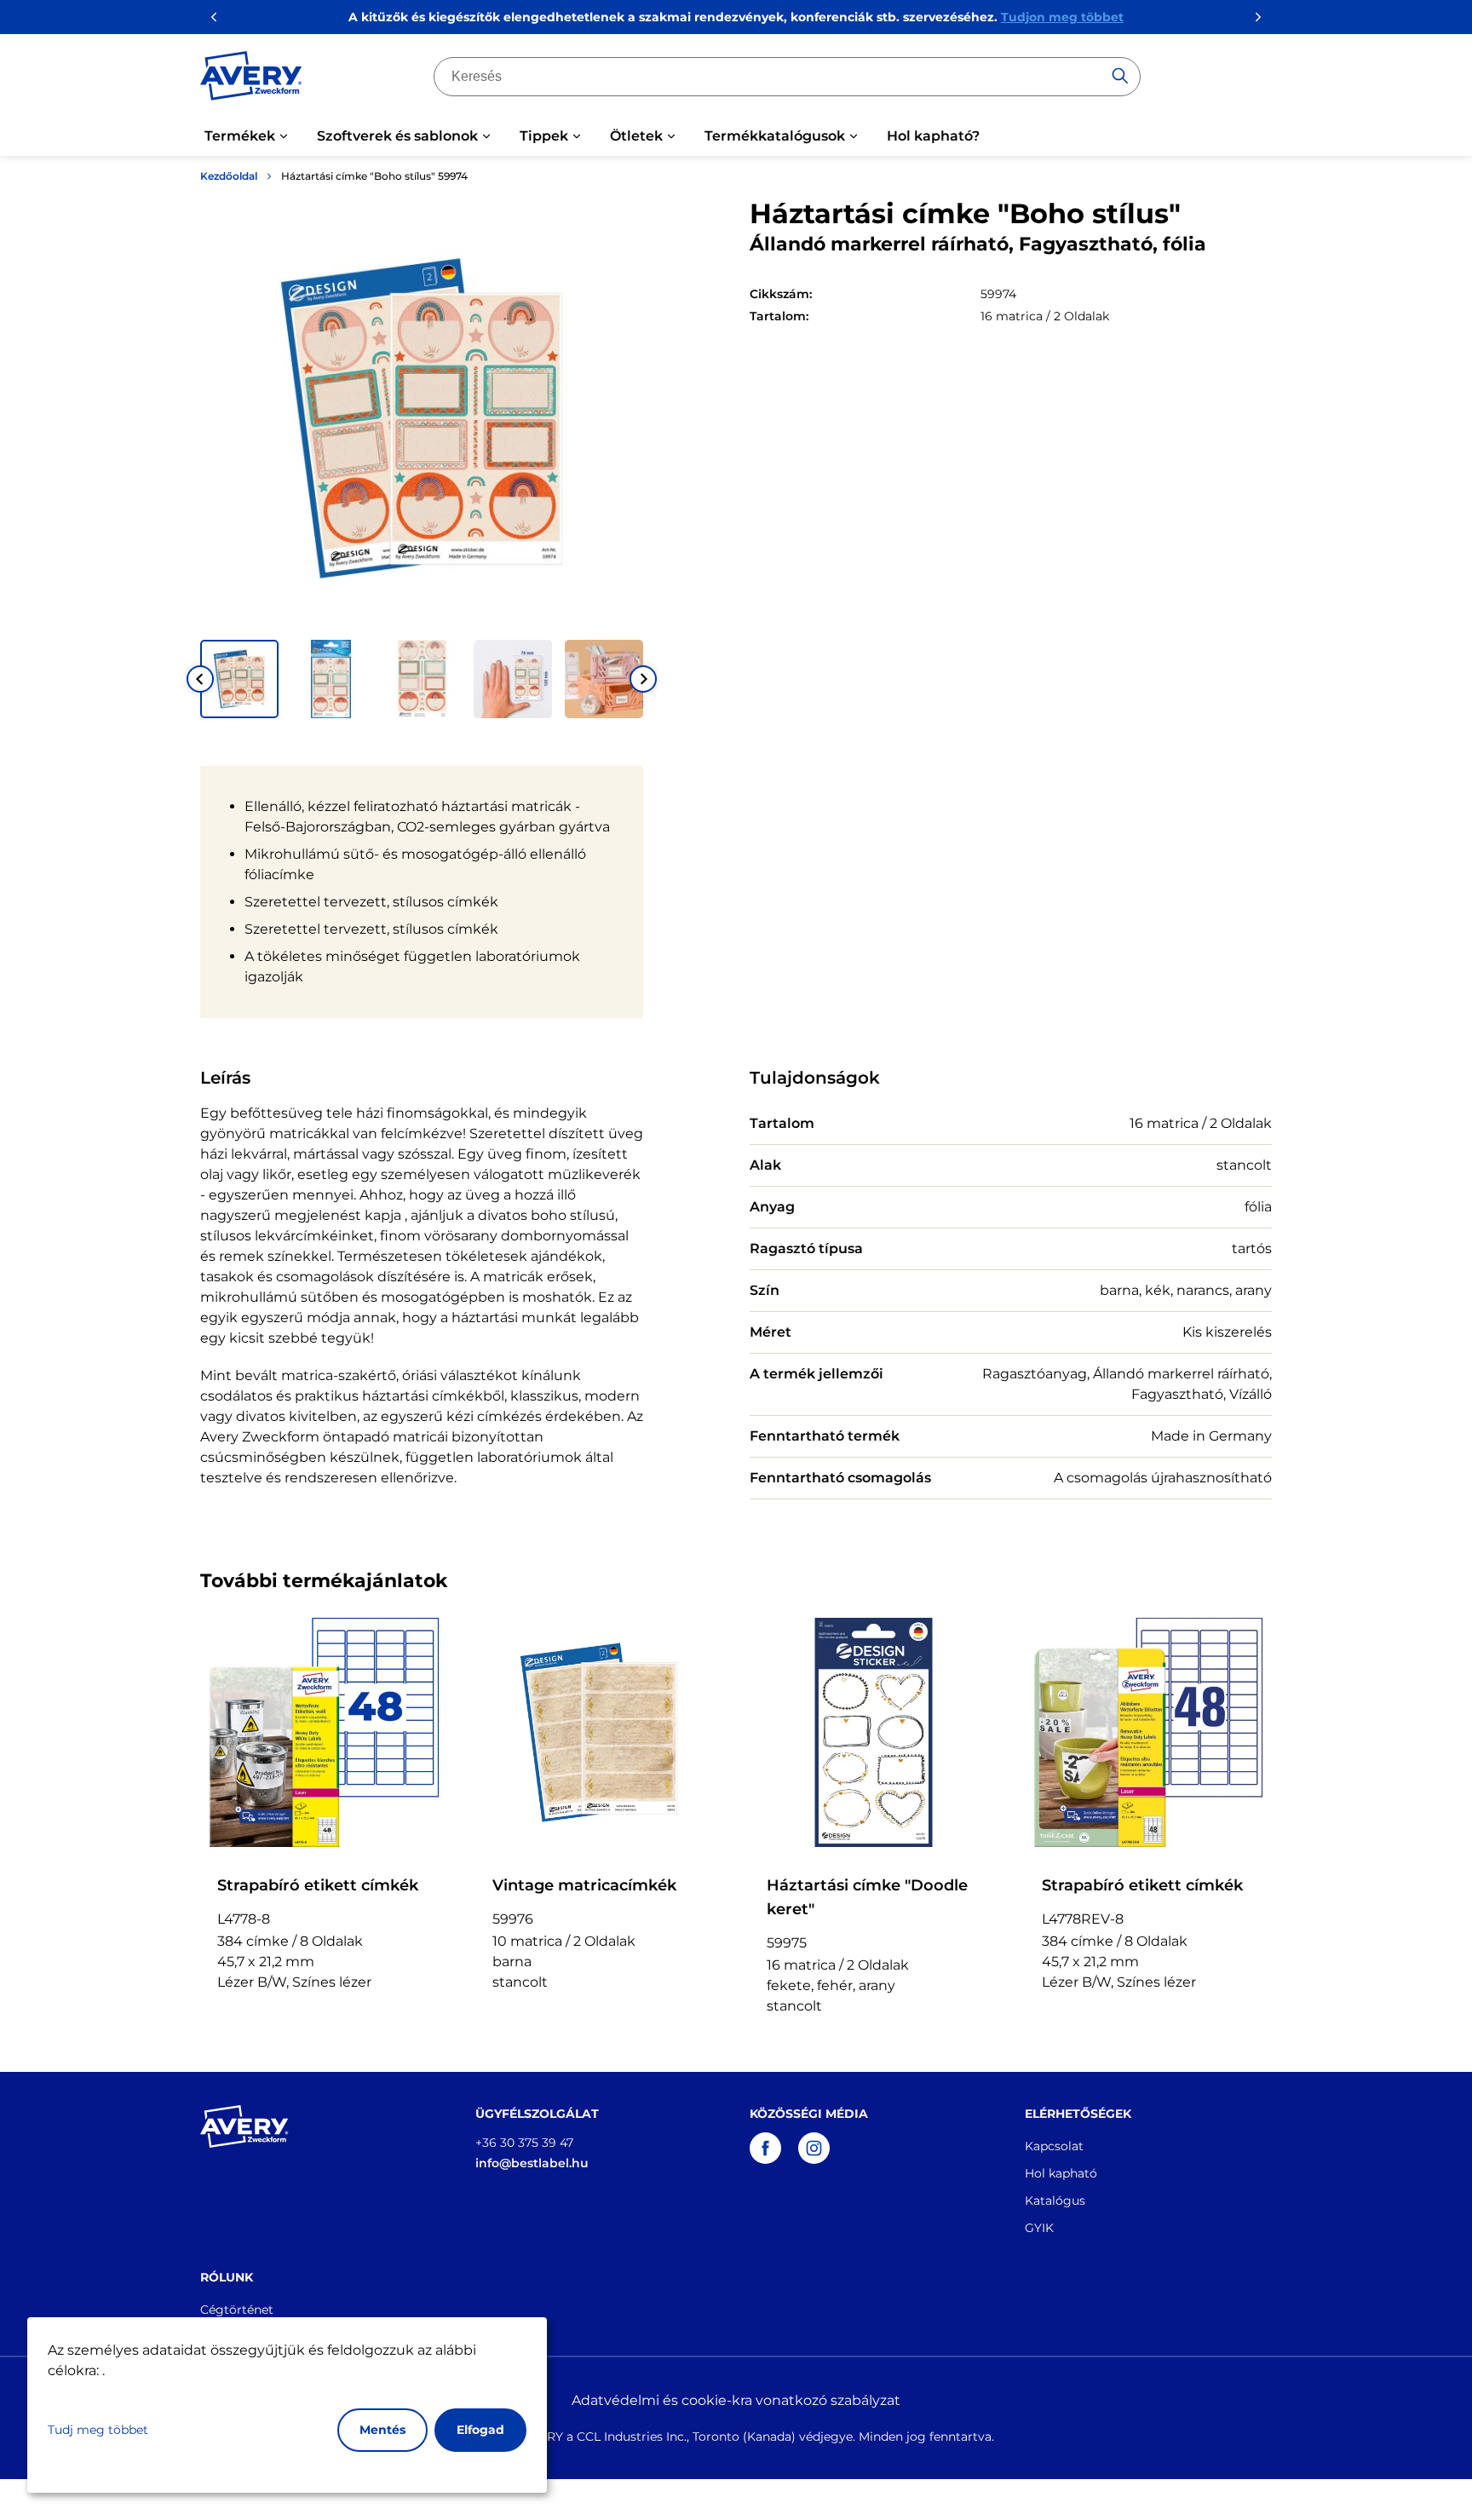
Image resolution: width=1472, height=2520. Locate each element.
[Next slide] (643, 679)
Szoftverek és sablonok (397, 136)
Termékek (240, 136)
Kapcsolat (1054, 2146)
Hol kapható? (933, 136)
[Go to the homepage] (251, 79)
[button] (239, 679)
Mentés (382, 2430)
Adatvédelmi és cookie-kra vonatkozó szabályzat (736, 2400)
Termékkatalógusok (775, 136)
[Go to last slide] (200, 679)
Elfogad (480, 2430)
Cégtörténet (237, 2310)
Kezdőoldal (229, 176)
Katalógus (1055, 2201)
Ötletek (636, 136)
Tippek (544, 136)
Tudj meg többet (98, 2430)
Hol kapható (1061, 2173)
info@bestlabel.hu (532, 2163)
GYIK (1039, 2228)
